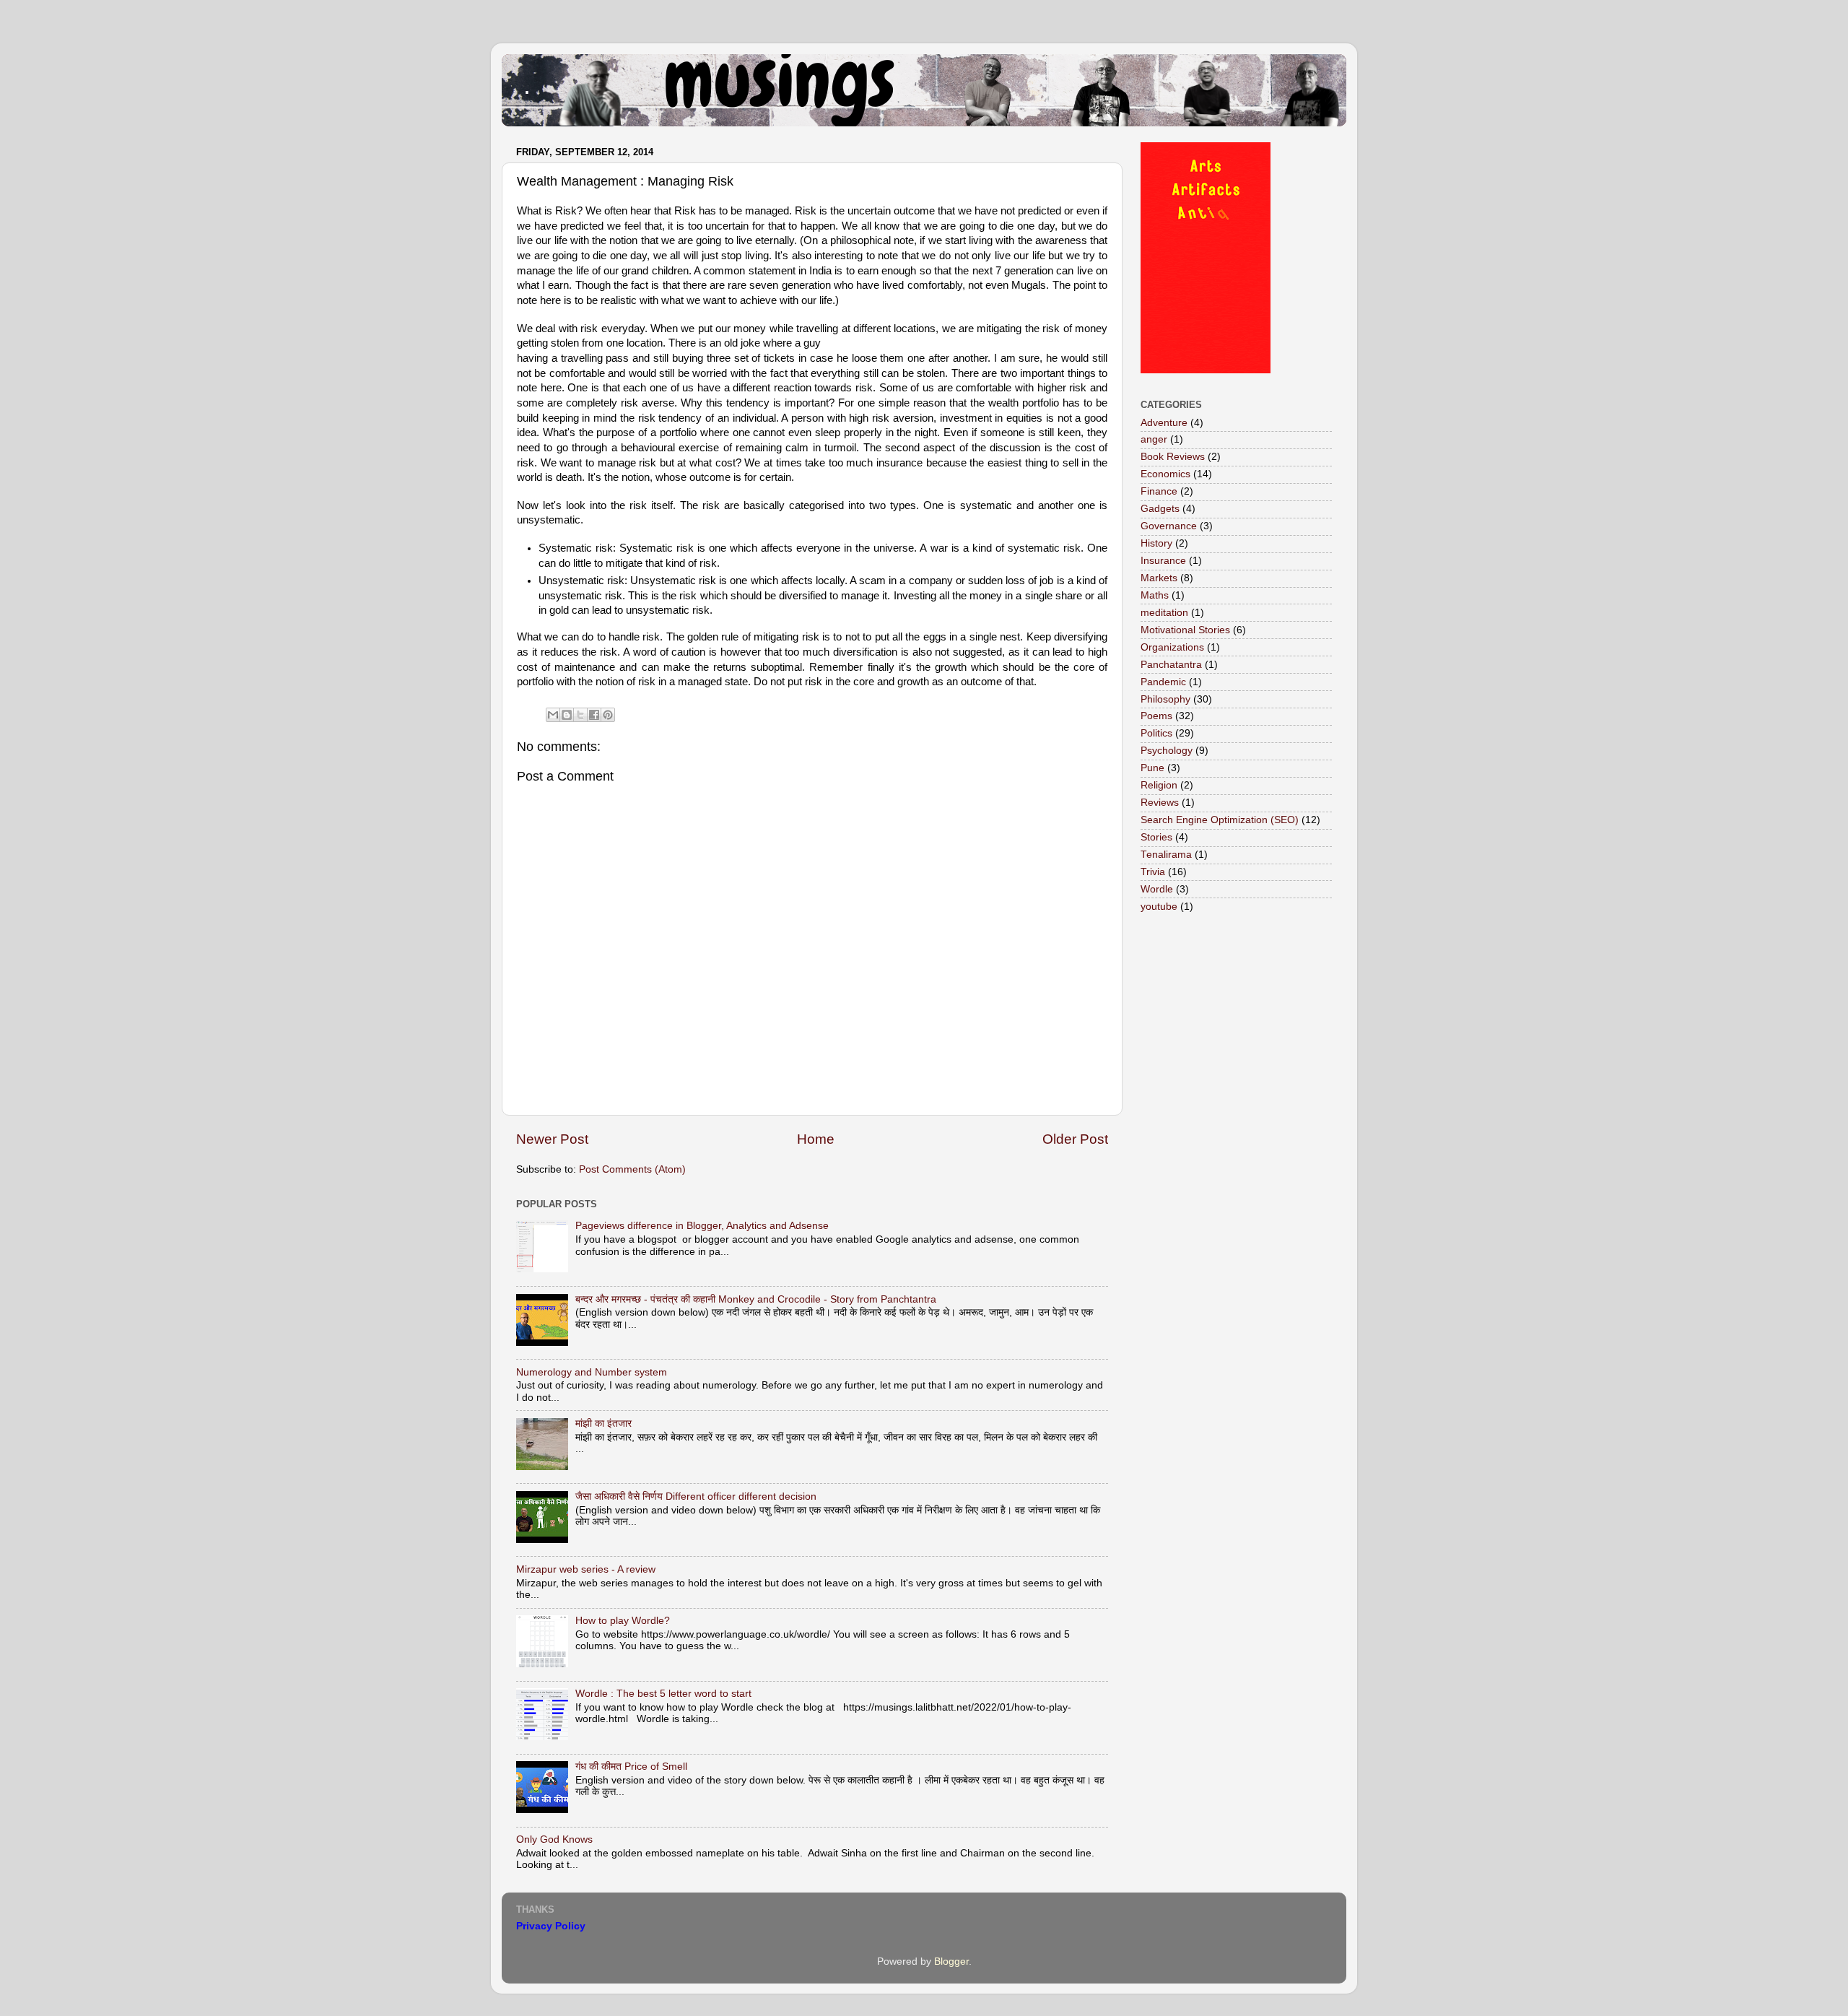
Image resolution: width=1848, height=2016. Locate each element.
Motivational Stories (1185, 630)
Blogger (951, 1961)
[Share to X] (580, 715)
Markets (1159, 578)
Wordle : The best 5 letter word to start (663, 1694)
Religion (1159, 785)
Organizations (1172, 647)
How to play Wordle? (623, 1621)
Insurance (1163, 561)
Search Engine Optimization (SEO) (1220, 820)
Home (816, 1139)
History (1156, 543)
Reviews (1160, 803)
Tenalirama (1166, 855)
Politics (1156, 733)
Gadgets (1160, 509)
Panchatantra (1171, 665)
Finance (1159, 491)
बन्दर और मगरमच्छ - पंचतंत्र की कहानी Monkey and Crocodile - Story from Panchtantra (756, 1299)
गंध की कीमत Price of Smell (631, 1767)
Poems (1156, 716)
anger (1154, 439)
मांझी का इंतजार (603, 1424)
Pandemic (1163, 682)
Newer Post (552, 1139)
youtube (1159, 907)
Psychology (1167, 751)
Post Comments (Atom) (632, 1169)
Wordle (1157, 889)
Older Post (1075, 1139)
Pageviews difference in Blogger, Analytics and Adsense (702, 1226)
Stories (1156, 837)
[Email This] (553, 715)
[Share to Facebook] (594, 715)
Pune (1152, 768)
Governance (1169, 526)
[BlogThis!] (567, 715)
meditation (1164, 613)
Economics (1165, 474)
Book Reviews (1173, 457)
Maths (1155, 595)
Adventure (1164, 423)
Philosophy (1165, 699)
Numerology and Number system (592, 1372)
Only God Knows (554, 1839)
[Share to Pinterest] (608, 715)
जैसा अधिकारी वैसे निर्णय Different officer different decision (696, 1496)
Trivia (1153, 872)
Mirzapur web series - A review (586, 1569)
